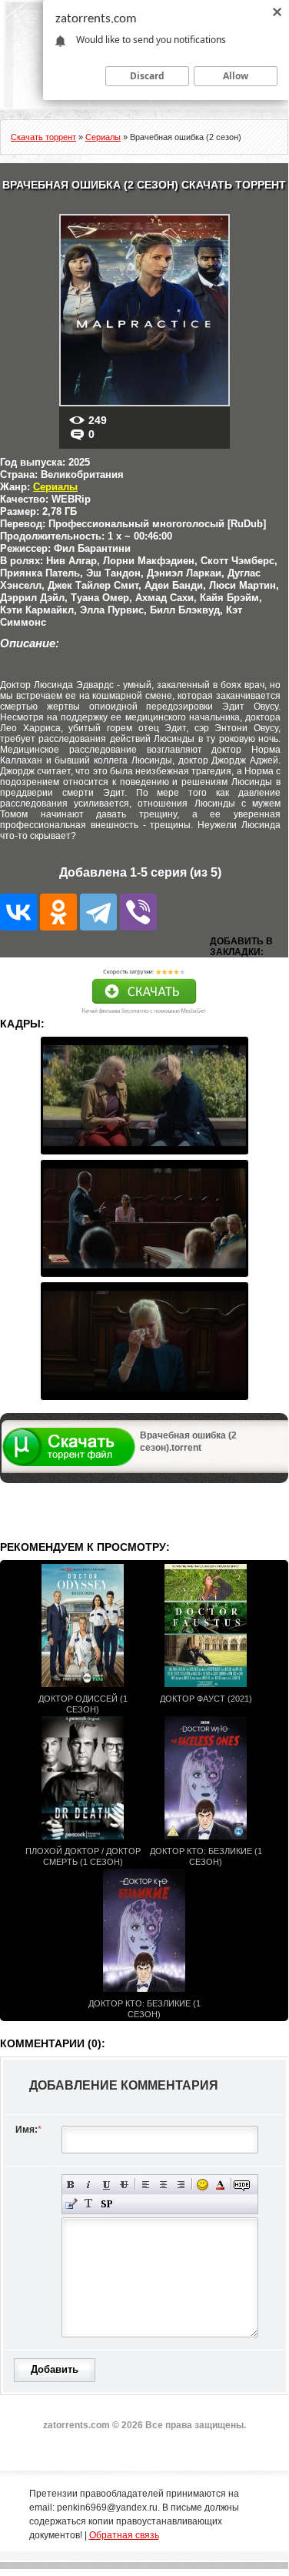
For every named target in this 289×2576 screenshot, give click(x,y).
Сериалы (55, 487)
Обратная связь (124, 2535)
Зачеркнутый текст (124, 2185)
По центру (163, 2185)
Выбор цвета (220, 2185)
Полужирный (71, 2185)
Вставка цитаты (71, 2204)
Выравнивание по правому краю (181, 2185)
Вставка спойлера (106, 2204)
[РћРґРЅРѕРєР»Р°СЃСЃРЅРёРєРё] (58, 912)
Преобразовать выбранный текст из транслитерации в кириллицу (89, 2204)
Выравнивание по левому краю (146, 2185)
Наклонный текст (89, 2185)
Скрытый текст (242, 2185)
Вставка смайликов (203, 2185)
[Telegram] (98, 912)
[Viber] (138, 912)
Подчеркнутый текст (106, 2185)
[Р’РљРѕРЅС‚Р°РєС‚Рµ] (18, 912)
